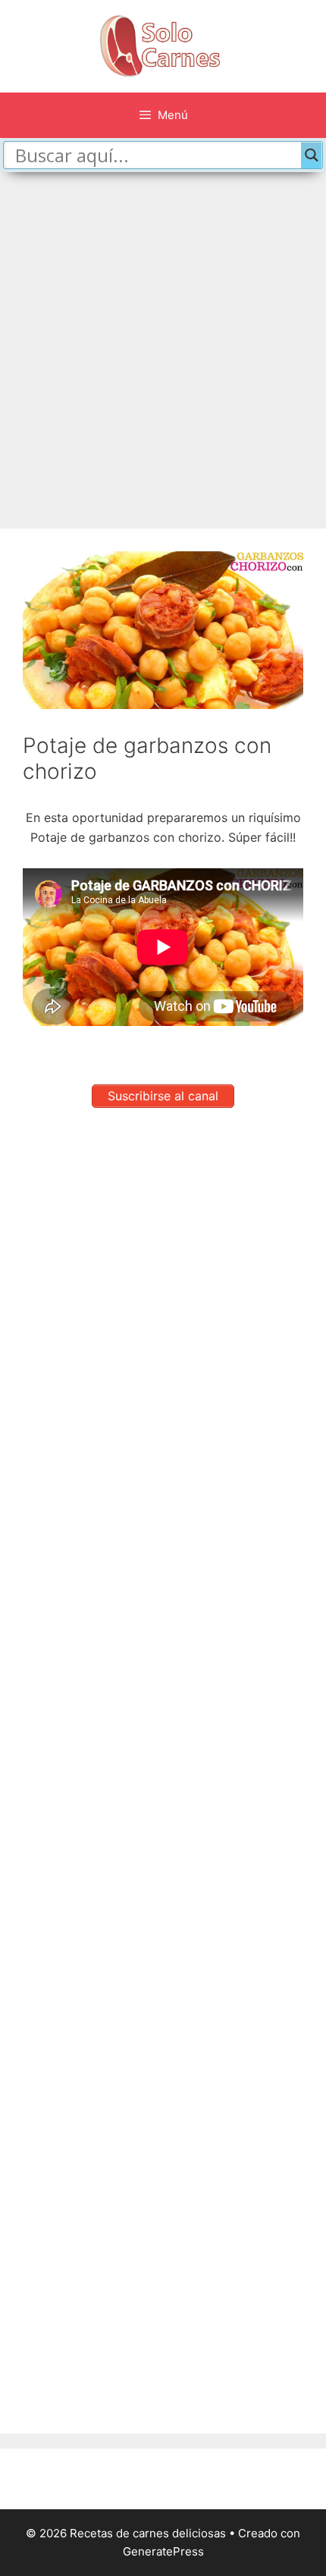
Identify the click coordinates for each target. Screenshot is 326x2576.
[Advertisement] (163, 343)
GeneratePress (163, 2551)
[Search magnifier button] (312, 155)
